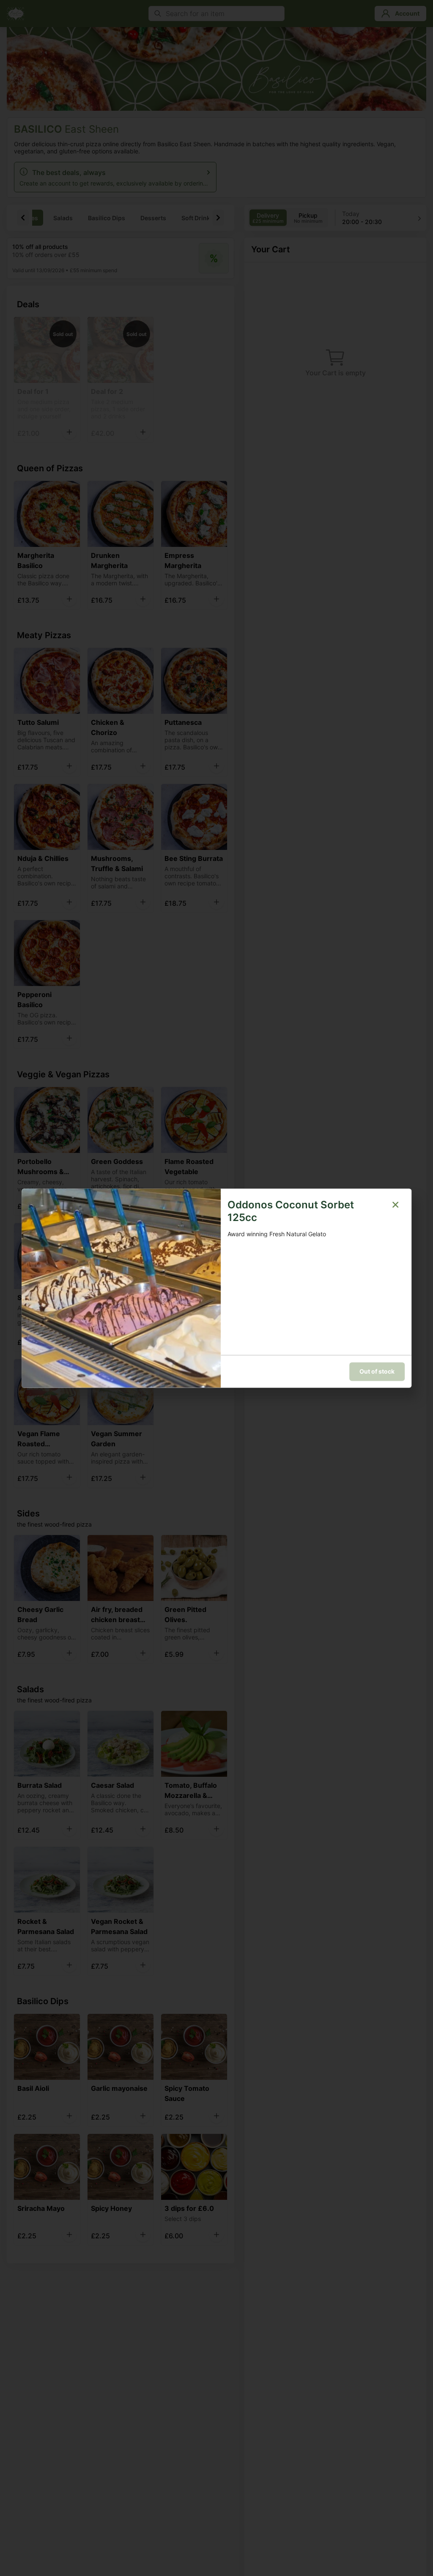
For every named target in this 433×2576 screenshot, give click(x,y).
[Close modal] (395, 1205)
